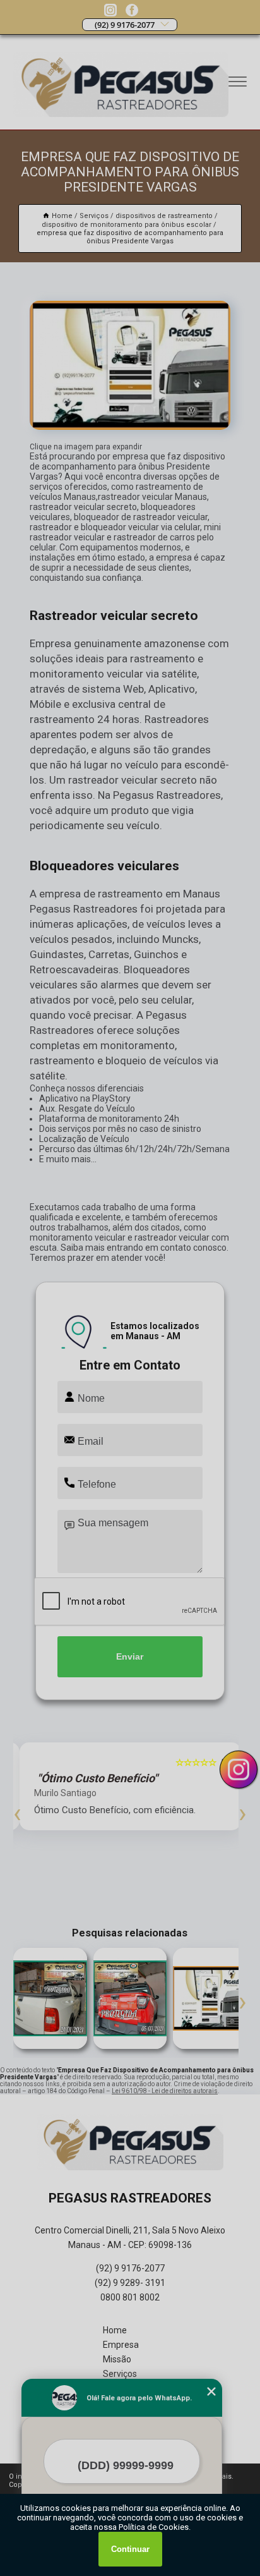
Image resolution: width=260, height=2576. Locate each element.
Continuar (130, 2549)
